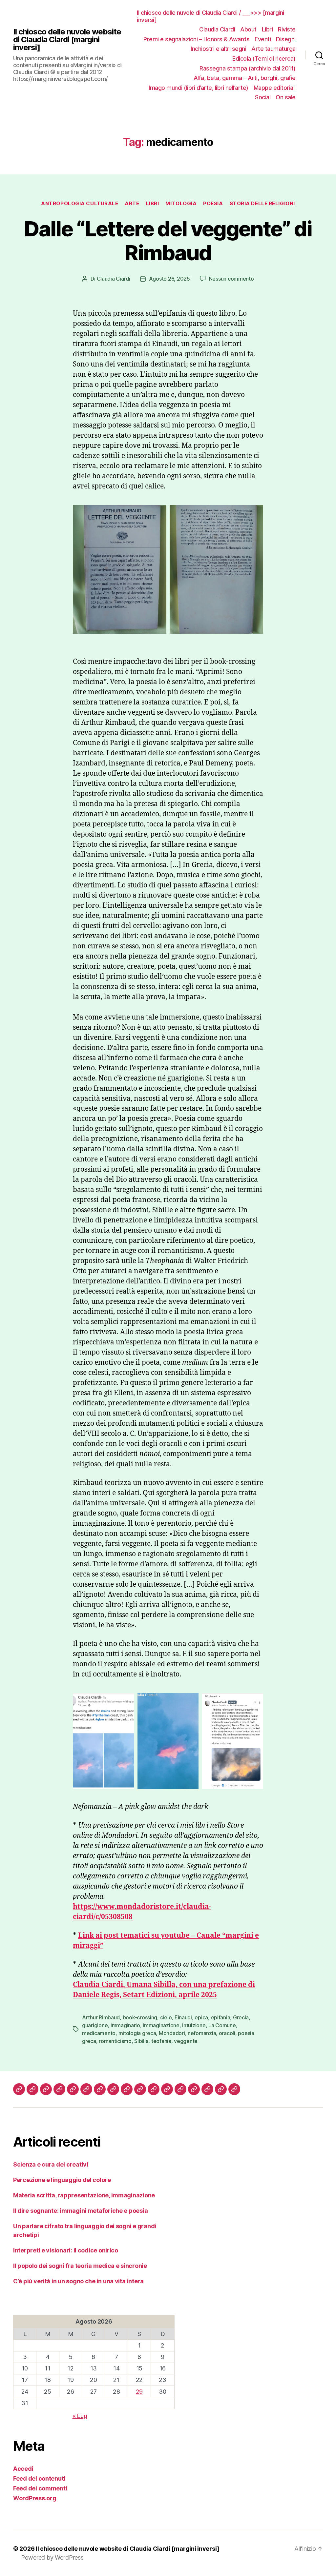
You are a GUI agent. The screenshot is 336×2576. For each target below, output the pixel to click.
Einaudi (183, 2017)
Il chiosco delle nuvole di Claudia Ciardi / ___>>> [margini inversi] (210, 16)
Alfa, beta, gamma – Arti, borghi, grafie (245, 78)
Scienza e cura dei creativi (51, 2164)
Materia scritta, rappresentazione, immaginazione (84, 2195)
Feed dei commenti (40, 2488)
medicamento (99, 2033)
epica (201, 2017)
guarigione (95, 2025)
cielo (166, 2017)
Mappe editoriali (275, 88)
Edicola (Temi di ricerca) (264, 59)
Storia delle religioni (262, 204)
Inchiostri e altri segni (218, 49)
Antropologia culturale (80, 204)
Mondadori (172, 2033)
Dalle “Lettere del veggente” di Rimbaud (168, 241)
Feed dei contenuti (39, 2478)
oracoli (227, 2033)
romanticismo (115, 2041)
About (248, 29)
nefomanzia (202, 2033)
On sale (286, 97)
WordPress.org (35, 2498)
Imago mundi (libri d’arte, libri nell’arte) (199, 88)
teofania (161, 2041)
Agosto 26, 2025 (169, 279)
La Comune (222, 2025)
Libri (267, 29)
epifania (221, 2017)
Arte (132, 204)
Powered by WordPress (52, 2557)
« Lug (80, 2416)
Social (263, 97)
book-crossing (140, 2017)
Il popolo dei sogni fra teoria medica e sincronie (80, 2266)
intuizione (194, 2025)
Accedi (23, 2469)
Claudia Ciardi (217, 29)
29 (139, 2392)
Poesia (213, 204)
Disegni (286, 39)
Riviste (287, 29)
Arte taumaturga (273, 49)
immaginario (125, 2025)
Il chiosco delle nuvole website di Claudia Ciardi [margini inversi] (67, 40)
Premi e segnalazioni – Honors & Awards (196, 39)
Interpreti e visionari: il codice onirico (66, 2250)
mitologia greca (137, 2033)
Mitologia (181, 204)
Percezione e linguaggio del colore (62, 2180)
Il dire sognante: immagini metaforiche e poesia (80, 2211)
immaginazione (161, 2025)
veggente (186, 2041)
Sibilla (141, 2041)
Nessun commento (231, 279)
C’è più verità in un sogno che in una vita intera (78, 2281)
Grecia (241, 2017)
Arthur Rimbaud (101, 2017)
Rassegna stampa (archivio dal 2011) (248, 68)
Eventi (263, 39)
